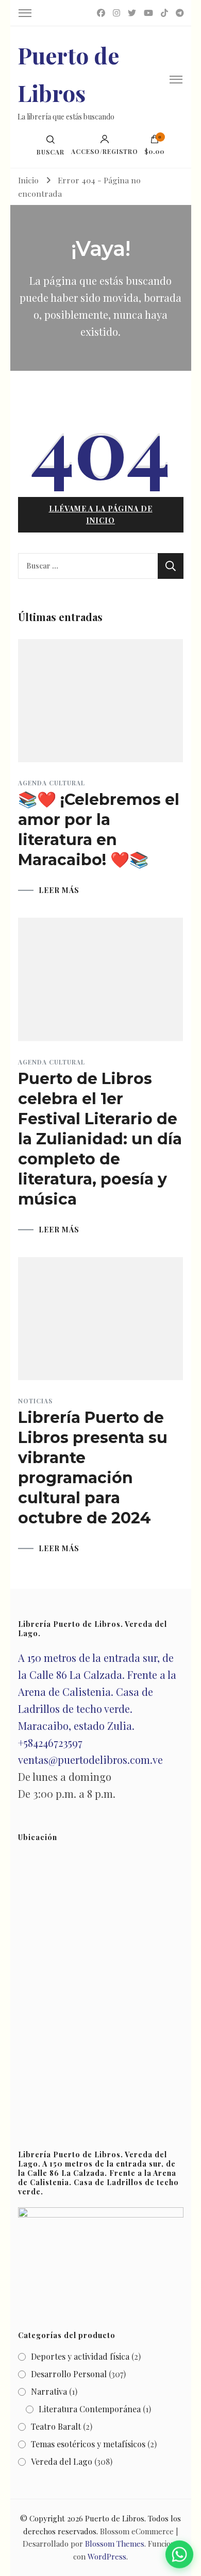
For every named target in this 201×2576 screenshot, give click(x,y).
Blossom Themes (115, 2544)
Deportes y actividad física (80, 2356)
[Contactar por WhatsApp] (180, 2555)
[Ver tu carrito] (155, 142)
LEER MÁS (59, 890)
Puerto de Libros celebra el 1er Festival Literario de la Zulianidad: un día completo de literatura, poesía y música (100, 1139)
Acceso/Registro (105, 151)
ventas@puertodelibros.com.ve (90, 1759)
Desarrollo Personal (69, 2374)
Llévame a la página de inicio (101, 514)
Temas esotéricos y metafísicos (88, 2444)
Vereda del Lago (62, 2461)
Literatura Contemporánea (90, 2409)
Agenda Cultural (52, 783)
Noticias (35, 1401)
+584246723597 (50, 1742)
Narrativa (49, 2391)
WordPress (107, 2556)
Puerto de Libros (115, 2518)
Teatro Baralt (56, 2426)
